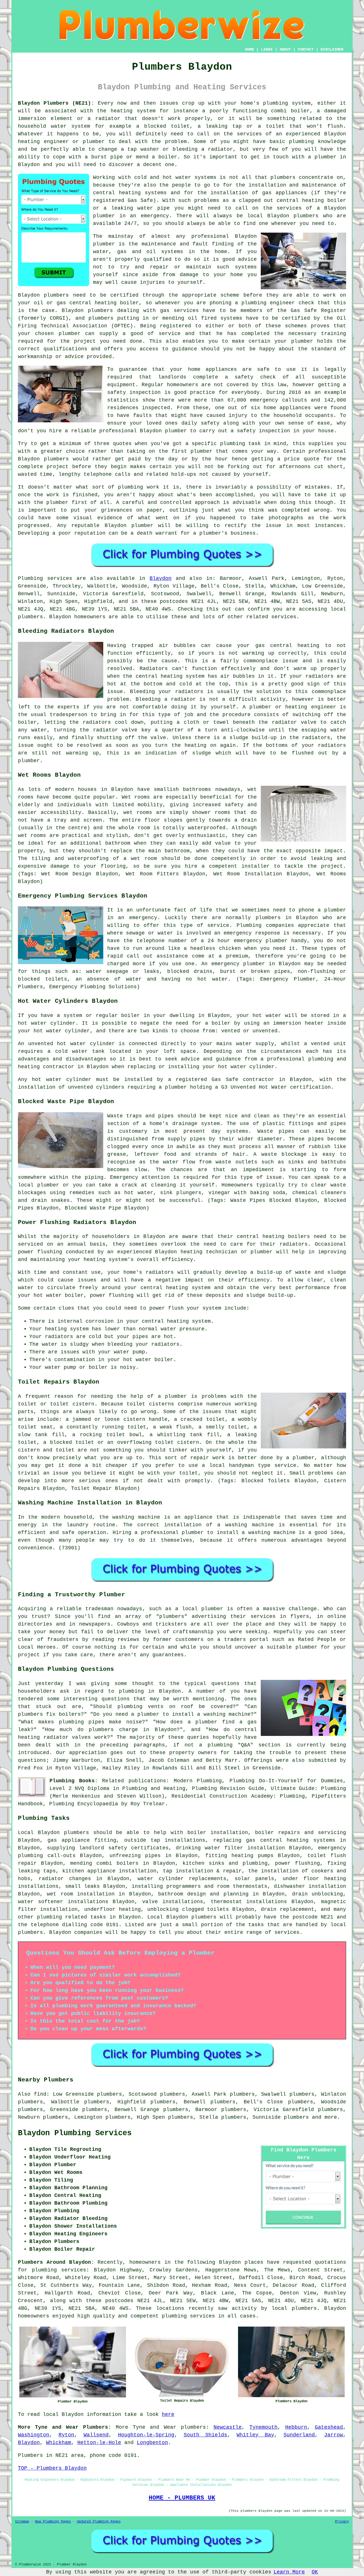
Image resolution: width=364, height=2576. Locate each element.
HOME (249, 49)
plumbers (283, 177)
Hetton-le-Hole (99, 2443)
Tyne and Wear (155, 2427)
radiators (319, 676)
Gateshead (329, 2427)
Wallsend (96, 2435)
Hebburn (296, 2427)
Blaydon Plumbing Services (75, 2133)
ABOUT (285, 49)
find (40, 2094)
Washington (34, 2435)
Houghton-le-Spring (146, 2435)
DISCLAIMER (332, 49)
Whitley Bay (255, 2435)
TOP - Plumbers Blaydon (52, 2468)
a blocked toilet (69, 1442)
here (168, 2414)
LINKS (267, 49)
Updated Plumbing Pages (99, 2522)
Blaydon (161, 578)
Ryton (66, 2435)
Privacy (342, 2522)
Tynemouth (263, 2427)
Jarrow (334, 2435)
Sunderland (299, 2435)
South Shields (206, 2435)
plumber (94, 142)
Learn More (289, 2572)
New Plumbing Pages (53, 2522)
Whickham (59, 2443)
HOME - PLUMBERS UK (182, 2498)
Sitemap (22, 2522)
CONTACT (306, 49)
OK (315, 2572)
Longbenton (152, 2443)
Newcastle (228, 2427)
